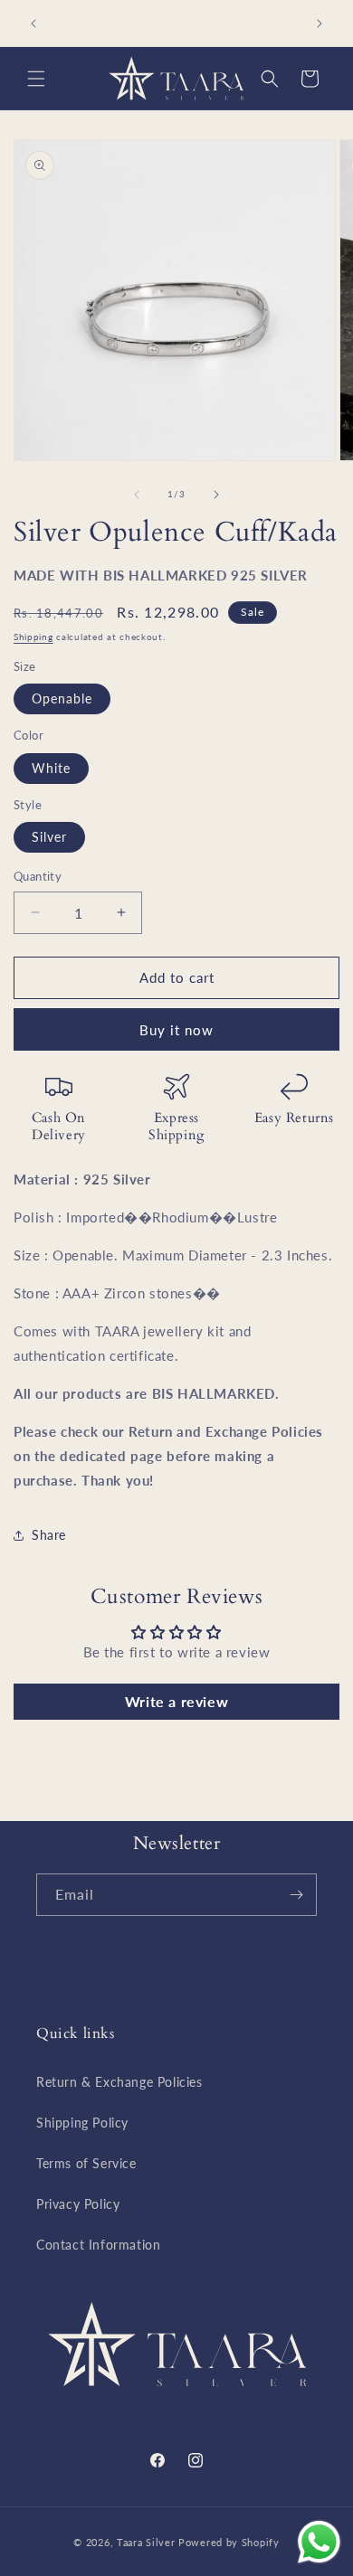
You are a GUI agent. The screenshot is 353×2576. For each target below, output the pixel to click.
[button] (36, 79)
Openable (62, 698)
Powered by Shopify (229, 2542)
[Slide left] (137, 495)
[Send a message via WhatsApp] (319, 2542)
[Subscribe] (296, 1895)
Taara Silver (148, 2542)
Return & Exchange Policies (119, 2082)
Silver (49, 837)
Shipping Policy (82, 2123)
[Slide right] (216, 495)
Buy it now (176, 1030)
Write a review (176, 1701)
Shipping (33, 637)
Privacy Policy (78, 2204)
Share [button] (49, 1535)
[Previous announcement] (33, 24)
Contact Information (98, 2245)
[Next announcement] (320, 24)
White (51, 768)
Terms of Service (86, 2163)
